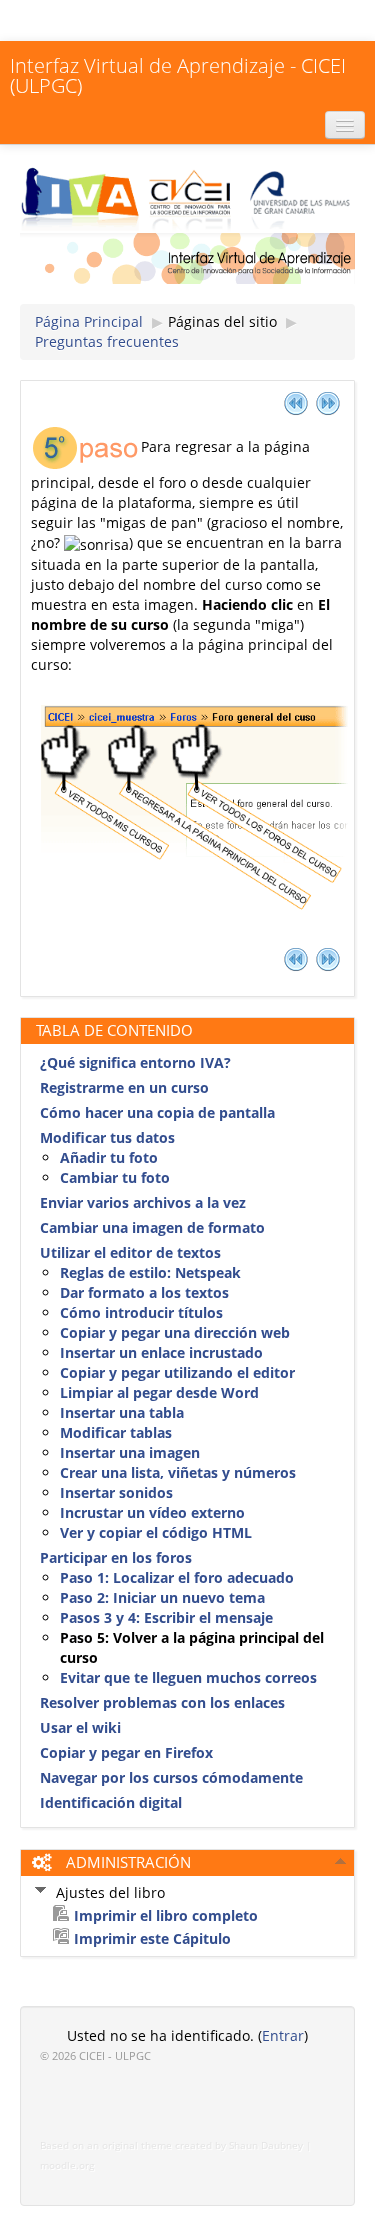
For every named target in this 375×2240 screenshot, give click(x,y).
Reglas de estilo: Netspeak (150, 1272)
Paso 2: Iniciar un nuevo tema (162, 1597)
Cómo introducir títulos (141, 1312)
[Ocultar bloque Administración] (341, 1861)
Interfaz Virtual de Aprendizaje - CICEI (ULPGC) (178, 75)
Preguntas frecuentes (107, 341)
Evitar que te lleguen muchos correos (188, 1677)
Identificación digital (111, 1802)
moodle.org (67, 2165)
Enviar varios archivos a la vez (143, 1202)
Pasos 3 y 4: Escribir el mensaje (166, 1617)
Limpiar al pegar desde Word (159, 1392)
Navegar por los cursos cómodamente (171, 1777)
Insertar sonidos (116, 1492)
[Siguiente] (328, 402)
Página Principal (89, 321)
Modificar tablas (116, 1432)
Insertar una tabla (122, 1412)
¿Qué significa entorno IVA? (135, 1062)
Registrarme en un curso (124, 1087)
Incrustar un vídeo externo (152, 1512)
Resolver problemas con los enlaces (162, 1702)
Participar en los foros (116, 1557)
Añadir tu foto (109, 1157)
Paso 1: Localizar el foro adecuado (177, 1577)
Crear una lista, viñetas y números (178, 1472)
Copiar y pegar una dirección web (175, 1332)
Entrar (283, 2035)
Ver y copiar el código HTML (156, 1532)
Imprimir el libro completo (166, 1915)
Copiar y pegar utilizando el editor (177, 1372)
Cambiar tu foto (115, 1177)
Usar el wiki (80, 1727)
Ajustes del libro (110, 1892)
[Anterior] (296, 402)
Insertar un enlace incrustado (161, 1352)
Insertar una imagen (130, 1452)
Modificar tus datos (107, 1137)
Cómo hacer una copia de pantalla (157, 1112)
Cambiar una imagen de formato (152, 1227)
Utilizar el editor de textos (130, 1252)
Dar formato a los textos (144, 1292)
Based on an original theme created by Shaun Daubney (171, 2145)
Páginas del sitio (222, 321)
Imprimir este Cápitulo (152, 1938)
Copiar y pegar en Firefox (126, 1752)
